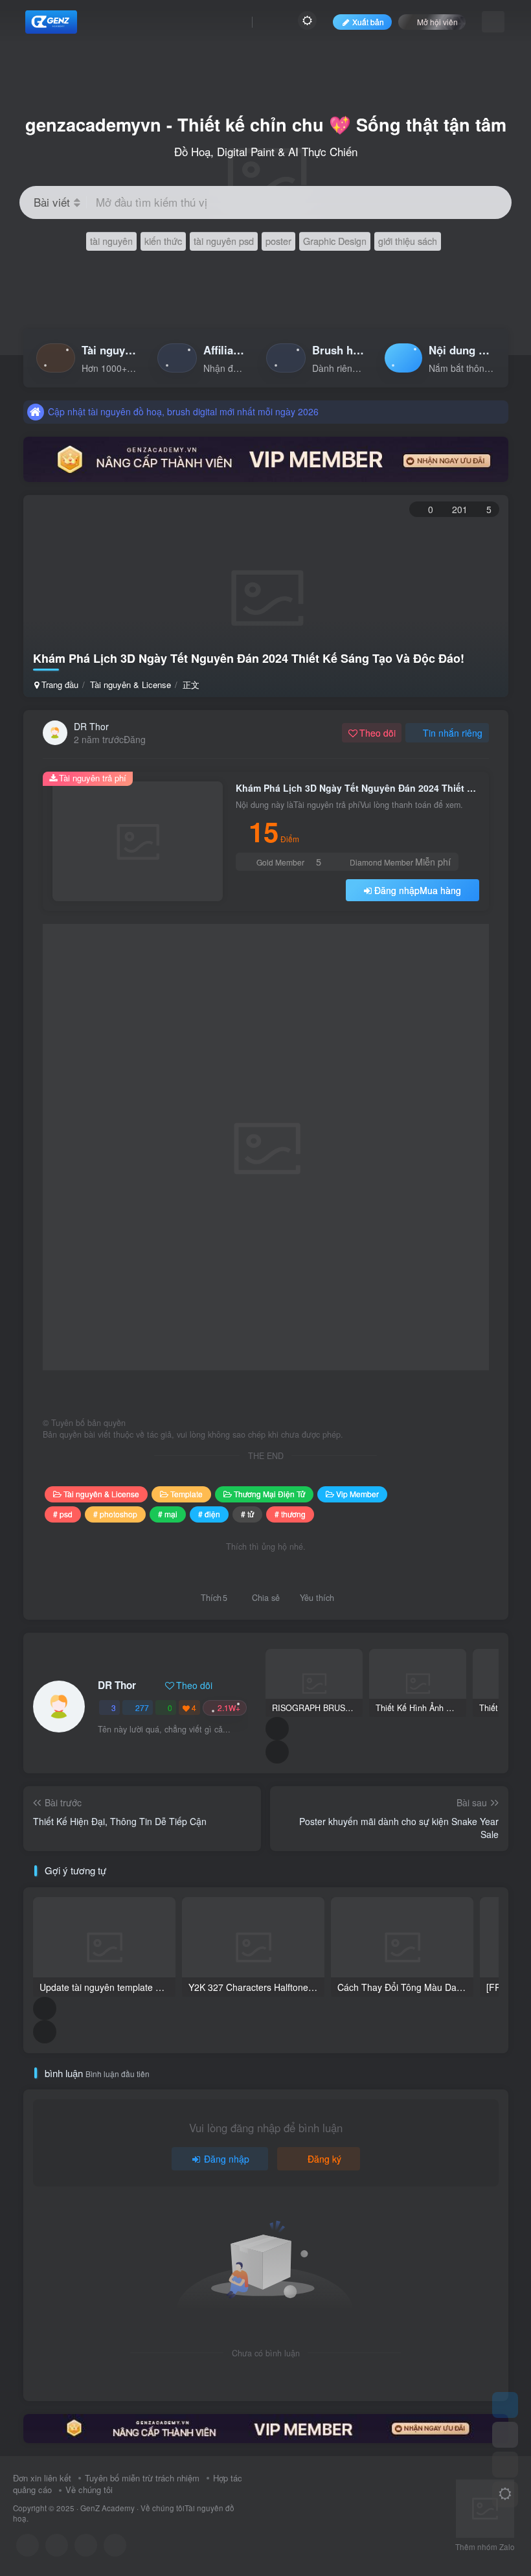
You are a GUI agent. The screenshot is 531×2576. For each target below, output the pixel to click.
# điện (209, 1514)
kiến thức (163, 241)
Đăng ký (324, 2159)
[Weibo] (86, 2545)
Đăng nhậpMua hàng (418, 890)
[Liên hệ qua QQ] (57, 2545)
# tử (247, 1514)
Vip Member (357, 1494)
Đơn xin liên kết (42, 2478)
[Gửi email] (115, 2545)
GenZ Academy (107, 2508)
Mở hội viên (437, 22)
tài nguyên (111, 241)
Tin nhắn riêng (453, 733)
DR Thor (91, 726)
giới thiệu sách (408, 241)
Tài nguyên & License (130, 684)
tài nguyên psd (224, 241)
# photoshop (115, 1514)
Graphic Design (335, 241)
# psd (63, 1514)
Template (186, 1494)
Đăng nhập (227, 2159)
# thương (290, 1514)
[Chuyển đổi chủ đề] (505, 2494)
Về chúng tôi (89, 2490)
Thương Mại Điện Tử (269, 1494)
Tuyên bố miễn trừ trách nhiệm (142, 2478)
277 (142, 1708)
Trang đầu (59, 684)
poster (278, 241)
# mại (168, 1514)
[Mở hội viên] (505, 2435)
